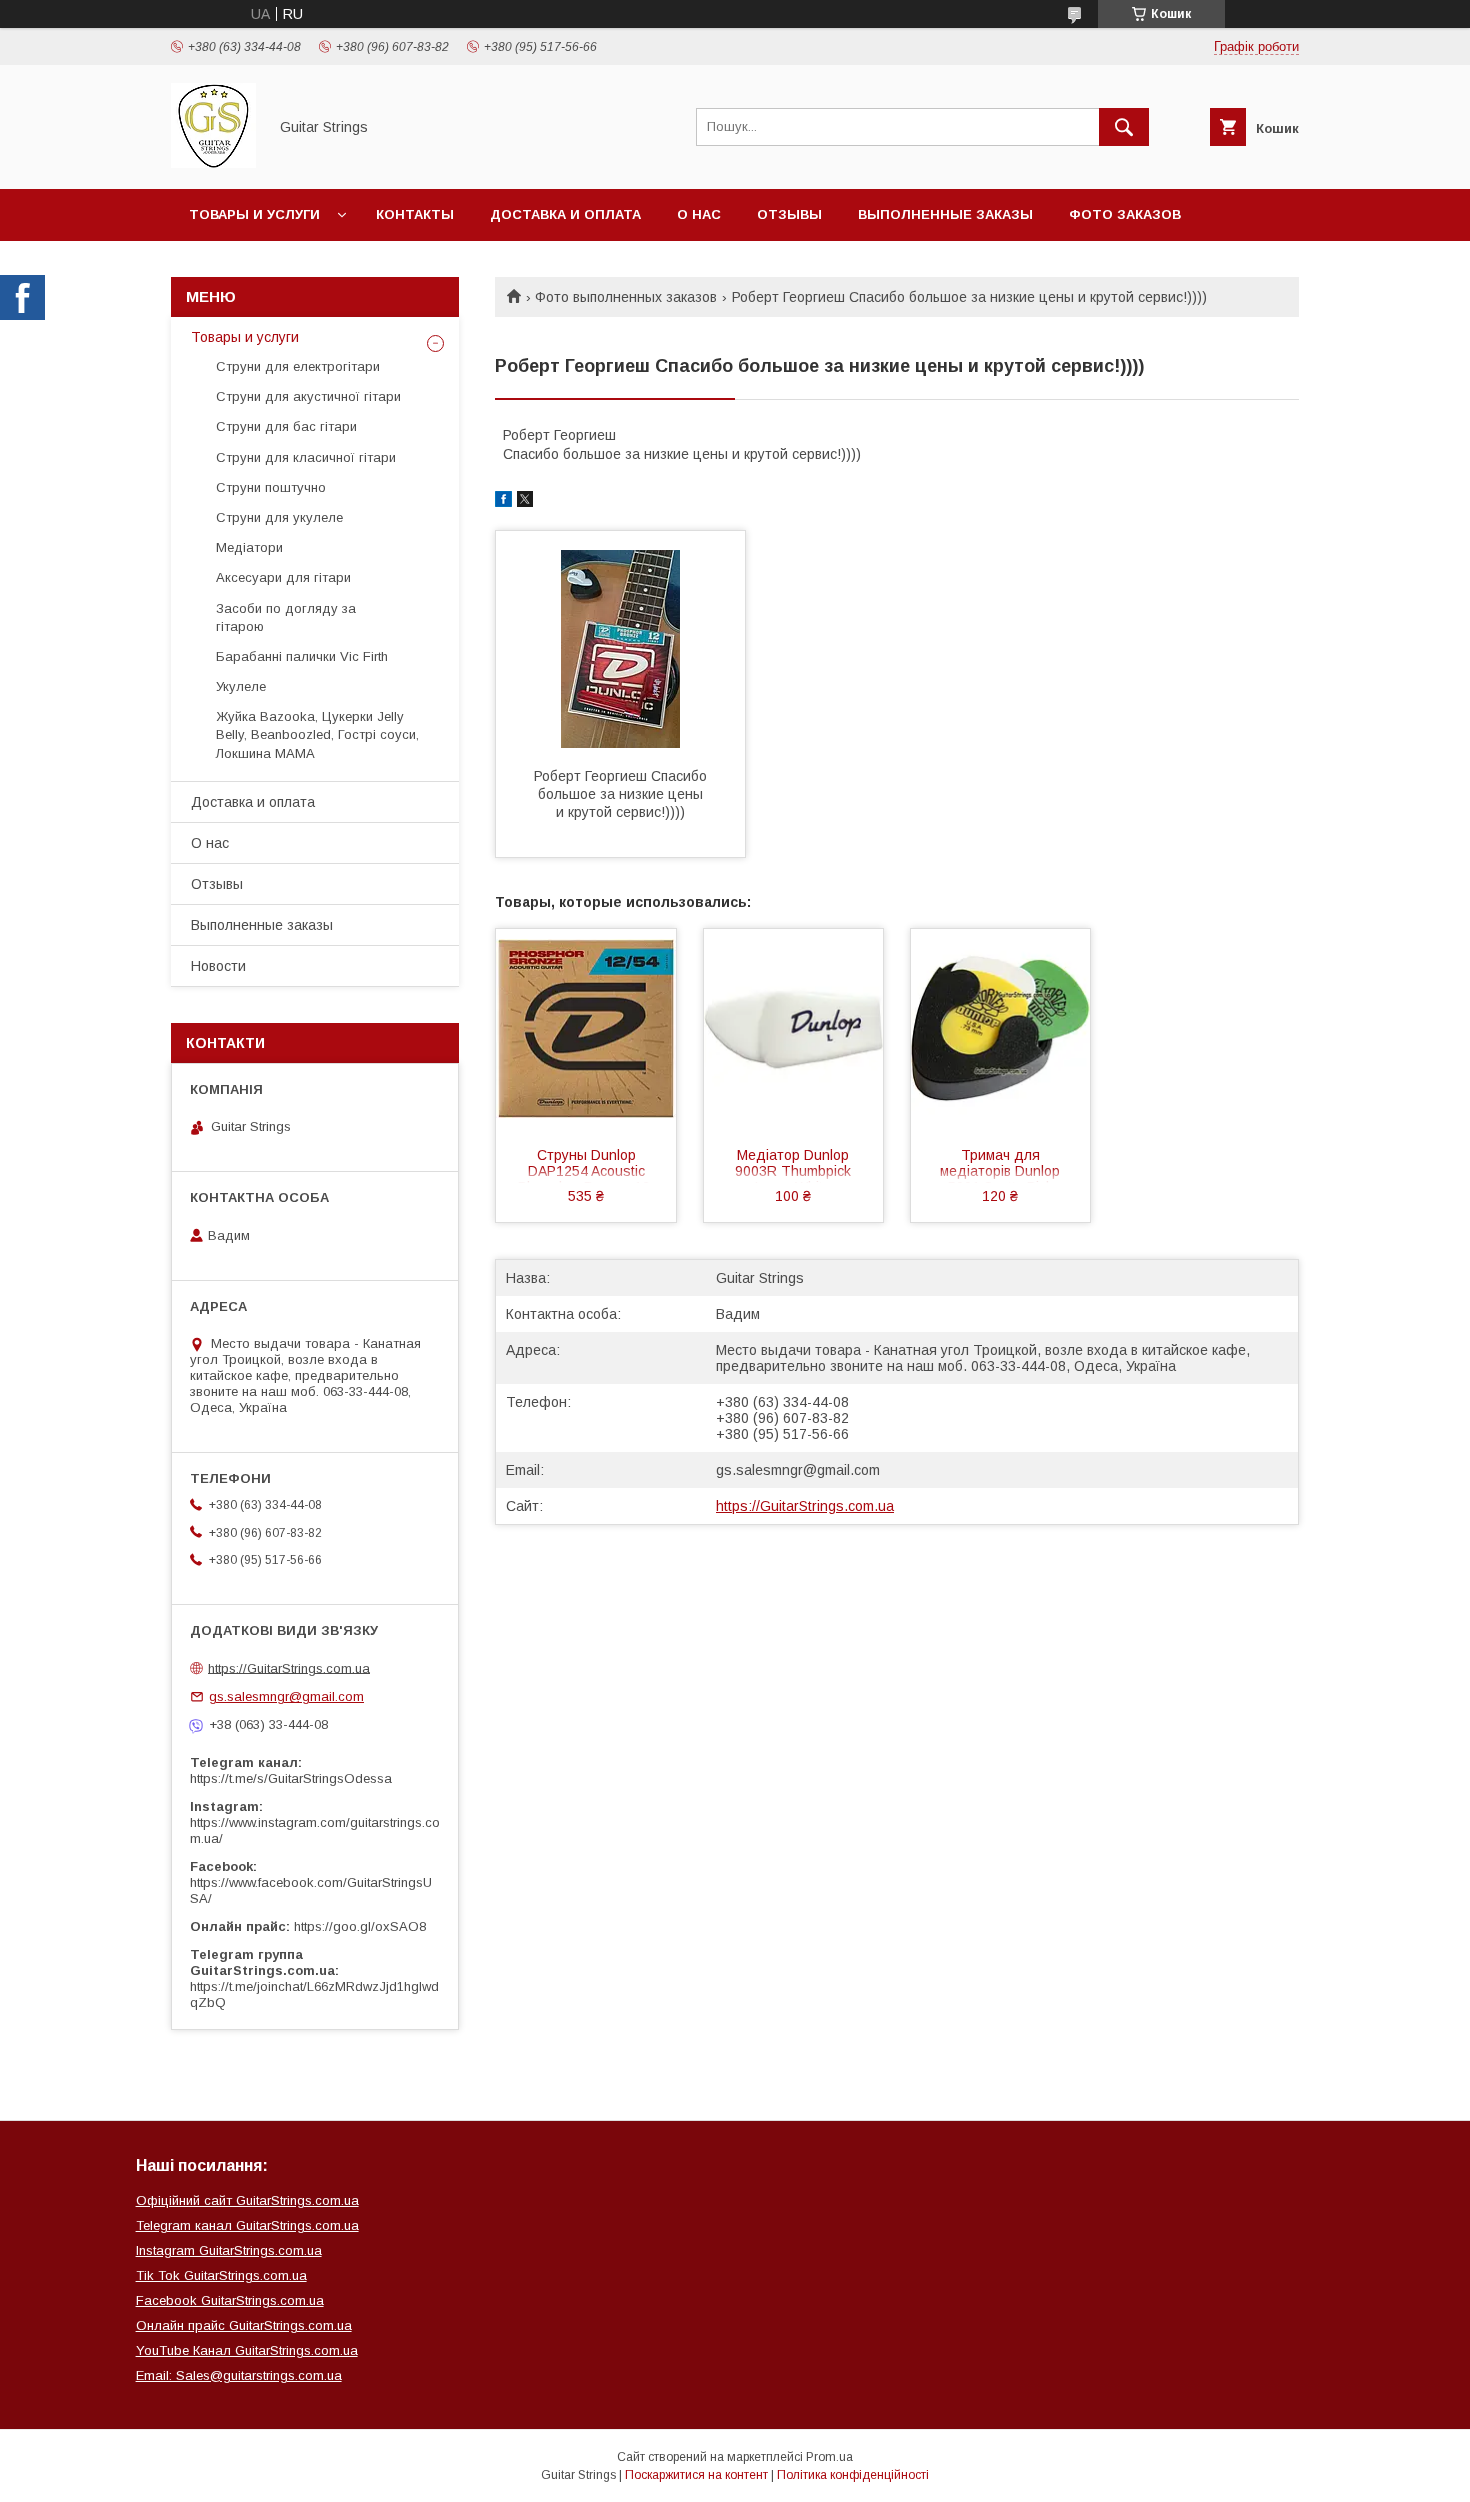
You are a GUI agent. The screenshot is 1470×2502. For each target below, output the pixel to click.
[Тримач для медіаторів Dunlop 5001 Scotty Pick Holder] (1001, 1029)
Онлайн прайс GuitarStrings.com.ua (244, 2325)
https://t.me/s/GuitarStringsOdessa (291, 1778)
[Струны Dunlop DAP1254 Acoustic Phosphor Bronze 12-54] (586, 1029)
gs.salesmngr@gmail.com (798, 1470)
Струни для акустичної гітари (308, 396)
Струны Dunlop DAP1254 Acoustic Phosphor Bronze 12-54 (586, 1165)
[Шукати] (1124, 127)
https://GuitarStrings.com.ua (805, 1506)
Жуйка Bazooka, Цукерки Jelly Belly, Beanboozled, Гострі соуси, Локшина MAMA (317, 734)
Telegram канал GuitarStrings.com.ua (247, 2225)
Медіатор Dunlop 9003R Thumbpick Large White (793, 1165)
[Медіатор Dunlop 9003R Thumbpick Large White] (794, 1029)
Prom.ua (829, 2457)
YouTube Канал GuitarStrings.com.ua (247, 2350)
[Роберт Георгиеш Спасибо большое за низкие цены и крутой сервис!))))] (620, 649)
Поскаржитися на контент (696, 2475)
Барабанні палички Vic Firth (302, 656)
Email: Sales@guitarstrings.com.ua (239, 2375)
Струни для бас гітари (286, 426)
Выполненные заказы (945, 214)
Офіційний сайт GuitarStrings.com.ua (247, 2200)
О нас (699, 214)
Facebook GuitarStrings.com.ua (230, 2300)
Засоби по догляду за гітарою (286, 617)
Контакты (415, 214)
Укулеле (241, 686)
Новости (218, 966)
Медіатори (249, 547)
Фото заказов (1125, 214)
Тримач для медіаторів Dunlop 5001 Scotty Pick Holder (1000, 1165)
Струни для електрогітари (298, 366)
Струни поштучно (271, 487)
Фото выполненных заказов (626, 297)
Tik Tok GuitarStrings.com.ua (221, 2275)
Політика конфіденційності (853, 2475)
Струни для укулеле (279, 517)
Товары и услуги (254, 214)
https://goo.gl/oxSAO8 (360, 1926)
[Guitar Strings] (213, 163)
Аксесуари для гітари (283, 577)
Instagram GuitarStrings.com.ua (229, 2250)
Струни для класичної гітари (306, 457)
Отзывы (789, 214)
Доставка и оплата (565, 214)
